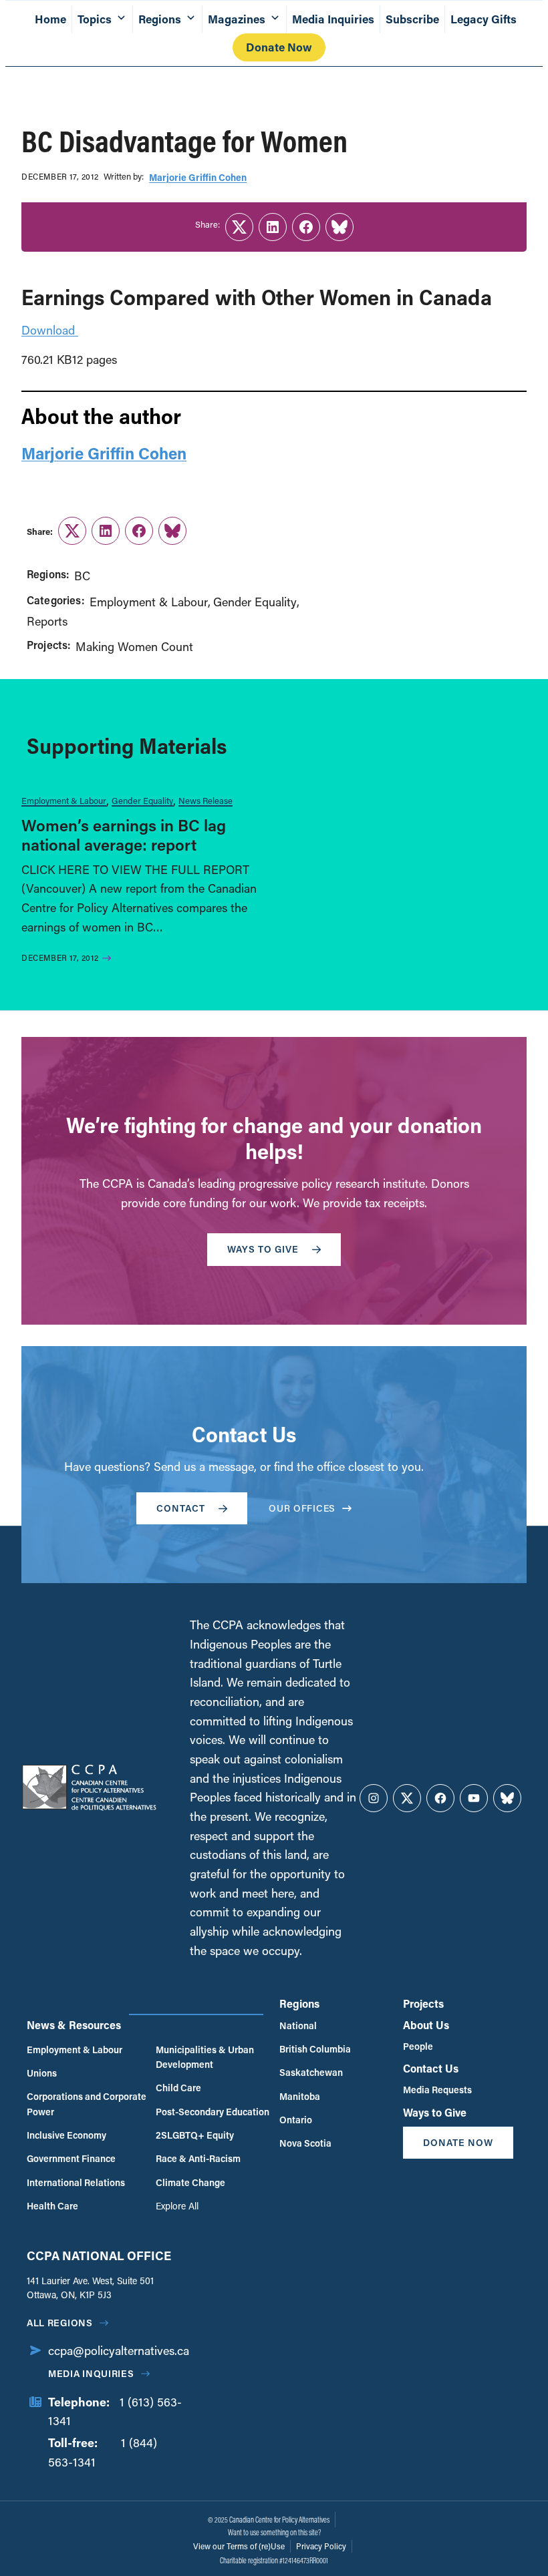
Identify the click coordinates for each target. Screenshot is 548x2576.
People (418, 2046)
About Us (426, 2025)
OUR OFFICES (302, 1508)
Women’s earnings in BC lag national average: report (124, 835)
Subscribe (412, 19)
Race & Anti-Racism (198, 2158)
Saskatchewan (311, 2072)
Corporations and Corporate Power (87, 2104)
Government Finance (71, 2158)
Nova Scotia (305, 2143)
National (298, 2025)
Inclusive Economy (66, 2135)
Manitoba (300, 2096)
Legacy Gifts (484, 19)
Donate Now (279, 47)
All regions (60, 2323)
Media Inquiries (333, 19)
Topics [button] (95, 19)
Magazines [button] (237, 19)
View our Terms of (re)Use (239, 2546)
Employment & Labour (149, 602)
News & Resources (74, 2025)
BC (82, 576)
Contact (181, 1508)
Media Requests (437, 2090)
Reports (47, 621)
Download (50, 330)
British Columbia (315, 2049)
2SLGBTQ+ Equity (195, 2135)
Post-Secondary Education (213, 2112)
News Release (205, 800)
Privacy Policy (321, 2546)
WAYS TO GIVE (263, 1249)
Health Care (52, 2206)
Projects (423, 2003)
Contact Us (431, 2068)
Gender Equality (255, 602)
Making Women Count (134, 646)
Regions (299, 2003)
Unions (42, 2073)
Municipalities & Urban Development (205, 2057)
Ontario (296, 2120)
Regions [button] (160, 19)
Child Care (178, 2088)
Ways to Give (435, 2112)
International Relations (76, 2182)
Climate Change (190, 2182)
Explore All (177, 2206)
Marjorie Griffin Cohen (198, 177)
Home (50, 19)
